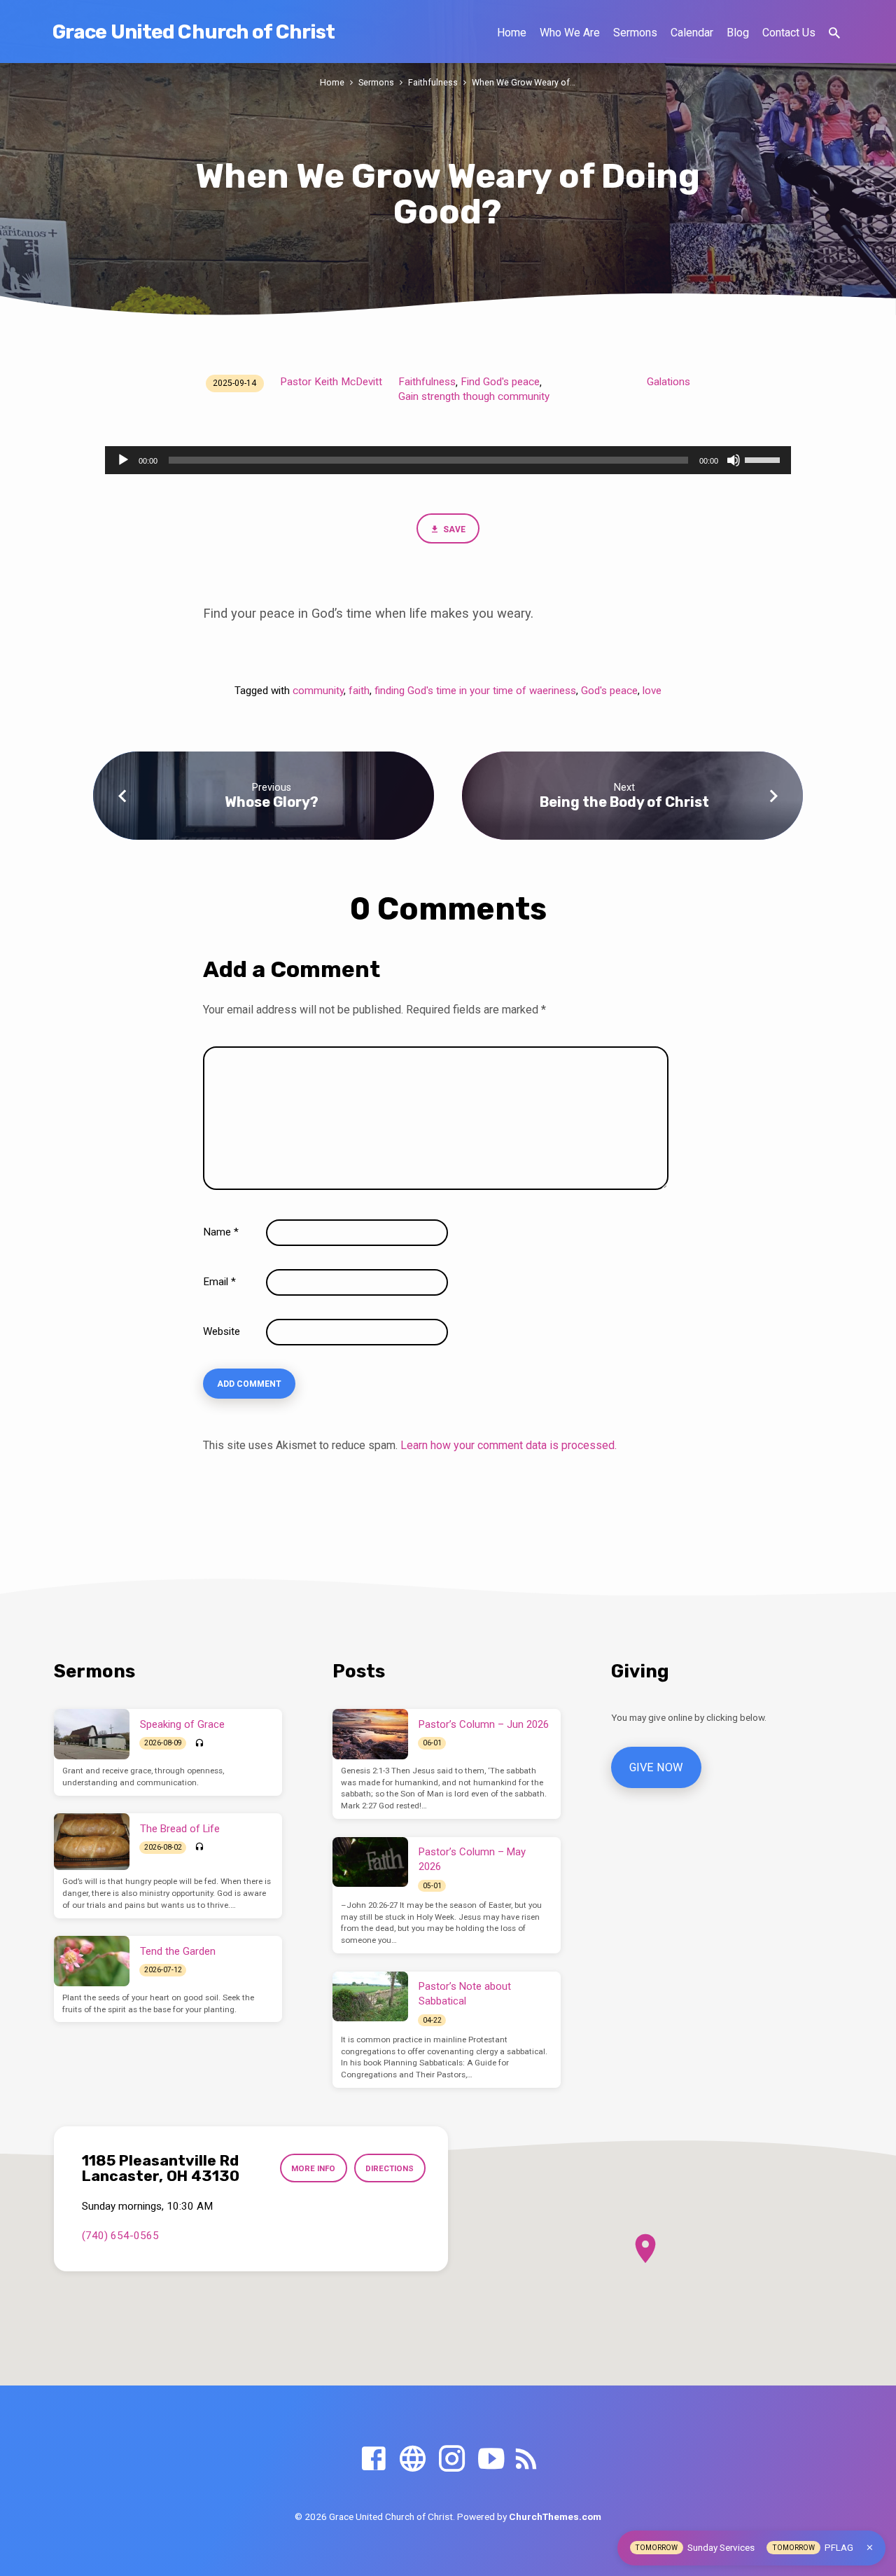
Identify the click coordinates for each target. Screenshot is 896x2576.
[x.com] (413, 2459)
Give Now (656, 1767)
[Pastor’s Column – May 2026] (370, 1862)
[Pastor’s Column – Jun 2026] (370, 1734)
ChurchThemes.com (555, 2516)
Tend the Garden (178, 1951)
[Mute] (734, 460)
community (318, 691)
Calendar (692, 33)
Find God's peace (500, 382)
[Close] (870, 2548)
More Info (313, 2168)
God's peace (609, 691)
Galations (668, 382)
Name (221, 1232)
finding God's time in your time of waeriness (475, 691)
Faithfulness (433, 82)
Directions (390, 2168)
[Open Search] (834, 33)
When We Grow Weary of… (524, 82)
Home (512, 33)
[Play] (123, 460)
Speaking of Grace (182, 1724)
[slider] (764, 459)
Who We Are (570, 33)
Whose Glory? (272, 802)
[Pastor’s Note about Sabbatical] (370, 1997)
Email (219, 1282)
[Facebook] (373, 2459)
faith (359, 691)
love (652, 691)
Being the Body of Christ (624, 802)
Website (222, 1331)
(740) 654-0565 (120, 2236)
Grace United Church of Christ (194, 32)
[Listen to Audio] (199, 1744)
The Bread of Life (180, 1829)
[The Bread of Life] (92, 1842)
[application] (448, 460)
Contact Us (789, 33)
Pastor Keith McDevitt (331, 382)
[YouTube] (491, 2459)
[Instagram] (452, 2459)
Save (453, 529)
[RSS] (526, 2459)
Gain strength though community (474, 396)
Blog (738, 33)
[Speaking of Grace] (92, 1734)
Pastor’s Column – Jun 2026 (484, 1724)
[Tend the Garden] (92, 1961)
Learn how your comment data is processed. (509, 1445)
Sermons (635, 33)
